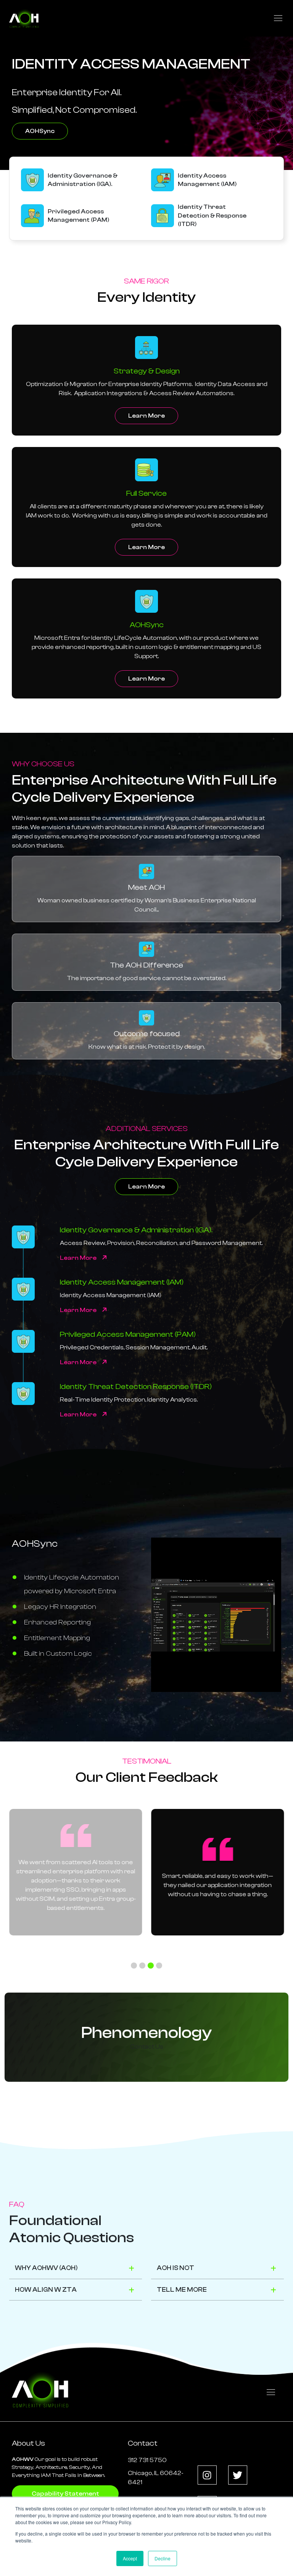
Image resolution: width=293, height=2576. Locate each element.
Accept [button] (130, 2558)
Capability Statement (65, 2494)
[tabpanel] (217, 1872)
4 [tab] (159, 1966)
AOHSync (40, 131)
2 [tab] (142, 1966)
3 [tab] (151, 1966)
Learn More (146, 416)
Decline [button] (163, 2558)
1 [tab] (134, 1966)
